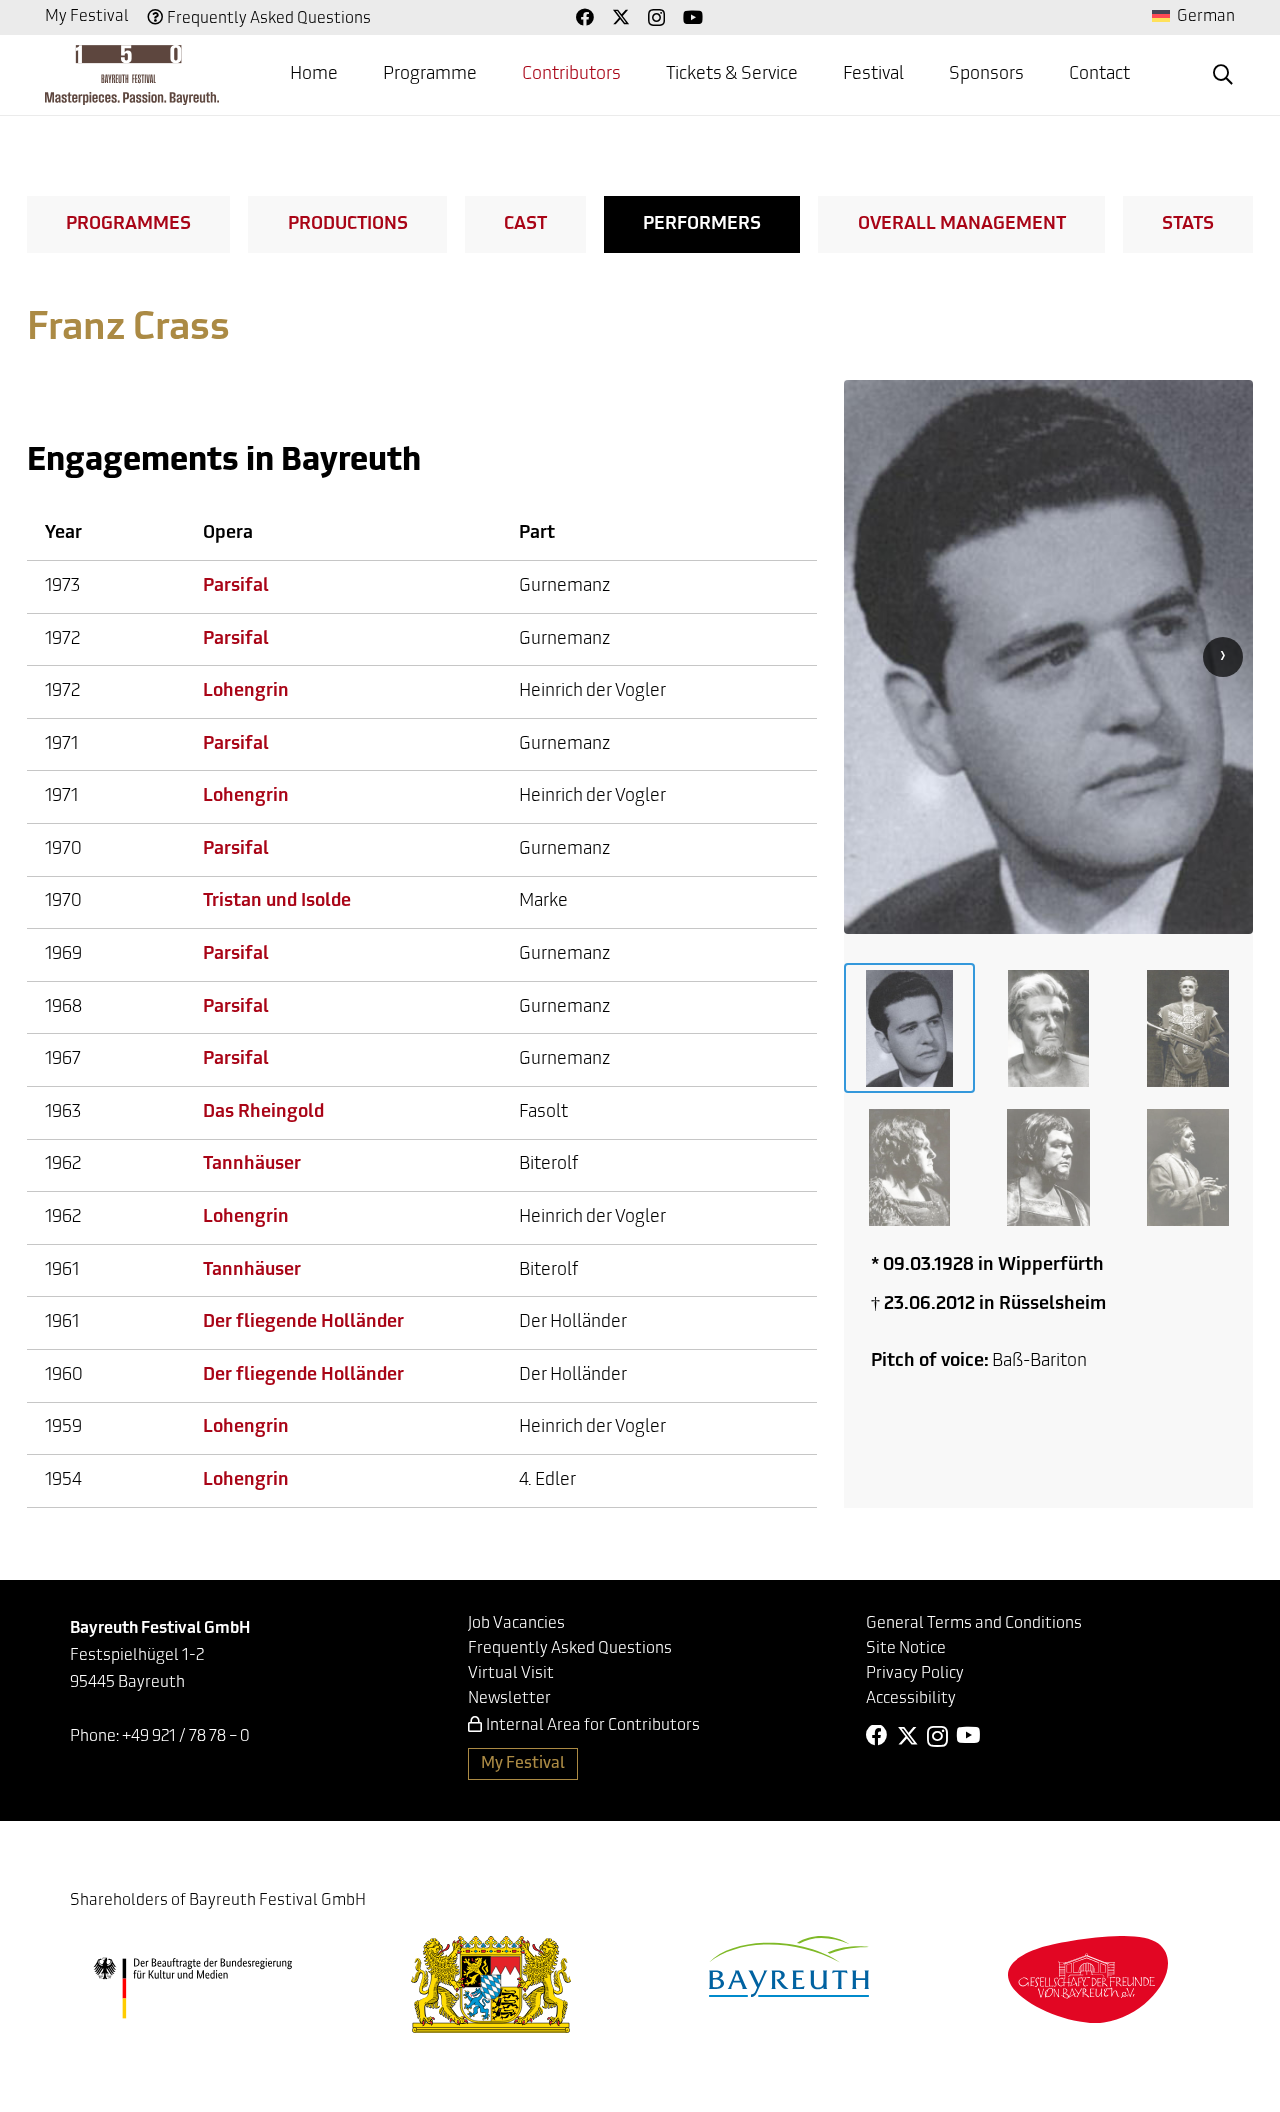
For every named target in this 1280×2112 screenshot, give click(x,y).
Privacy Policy (915, 1674)
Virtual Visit (511, 1674)
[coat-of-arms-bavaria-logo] (491, 1984)
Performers (702, 225)
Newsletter (509, 1699)
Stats (1188, 225)
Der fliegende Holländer (303, 1323)
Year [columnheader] (63, 534)
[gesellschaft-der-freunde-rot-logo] (1088, 1979)
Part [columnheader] (537, 534)
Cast (525, 225)
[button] (1223, 75)
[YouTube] (693, 17)
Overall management (962, 225)
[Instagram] (656, 18)
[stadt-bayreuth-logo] (789, 1966)
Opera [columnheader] (228, 534)
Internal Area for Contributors (593, 1726)
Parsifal (236, 587)
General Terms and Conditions (974, 1624)
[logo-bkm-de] (192, 1988)
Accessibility (911, 1699)
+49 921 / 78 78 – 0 (186, 1737)
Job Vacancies (516, 1624)
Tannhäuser (252, 1165)
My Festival (87, 17)
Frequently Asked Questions (269, 19)
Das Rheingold (263, 1113)
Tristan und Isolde (277, 902)
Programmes (128, 225)
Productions (348, 225)
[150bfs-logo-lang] (132, 75)
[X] (621, 17)
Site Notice (906, 1649)
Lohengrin (246, 692)
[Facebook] (585, 17)
